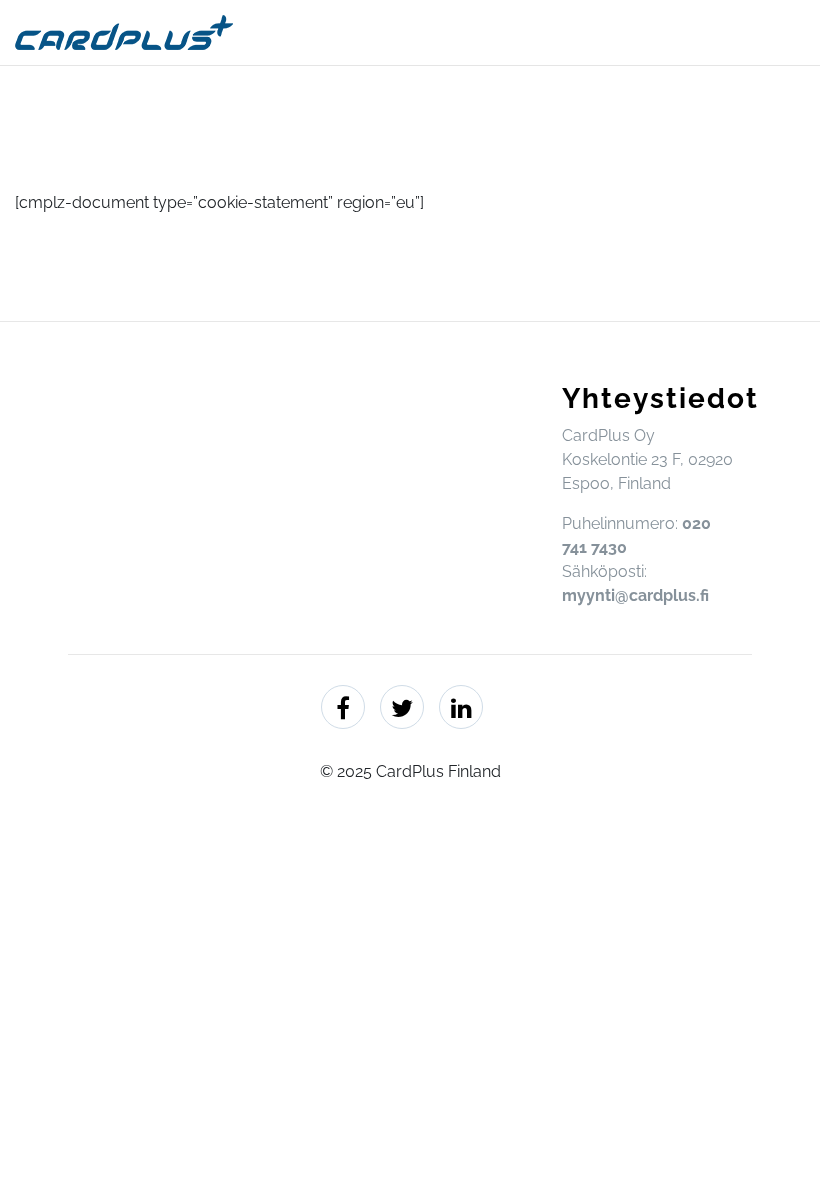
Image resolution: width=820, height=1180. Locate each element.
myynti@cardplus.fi (635, 595)
